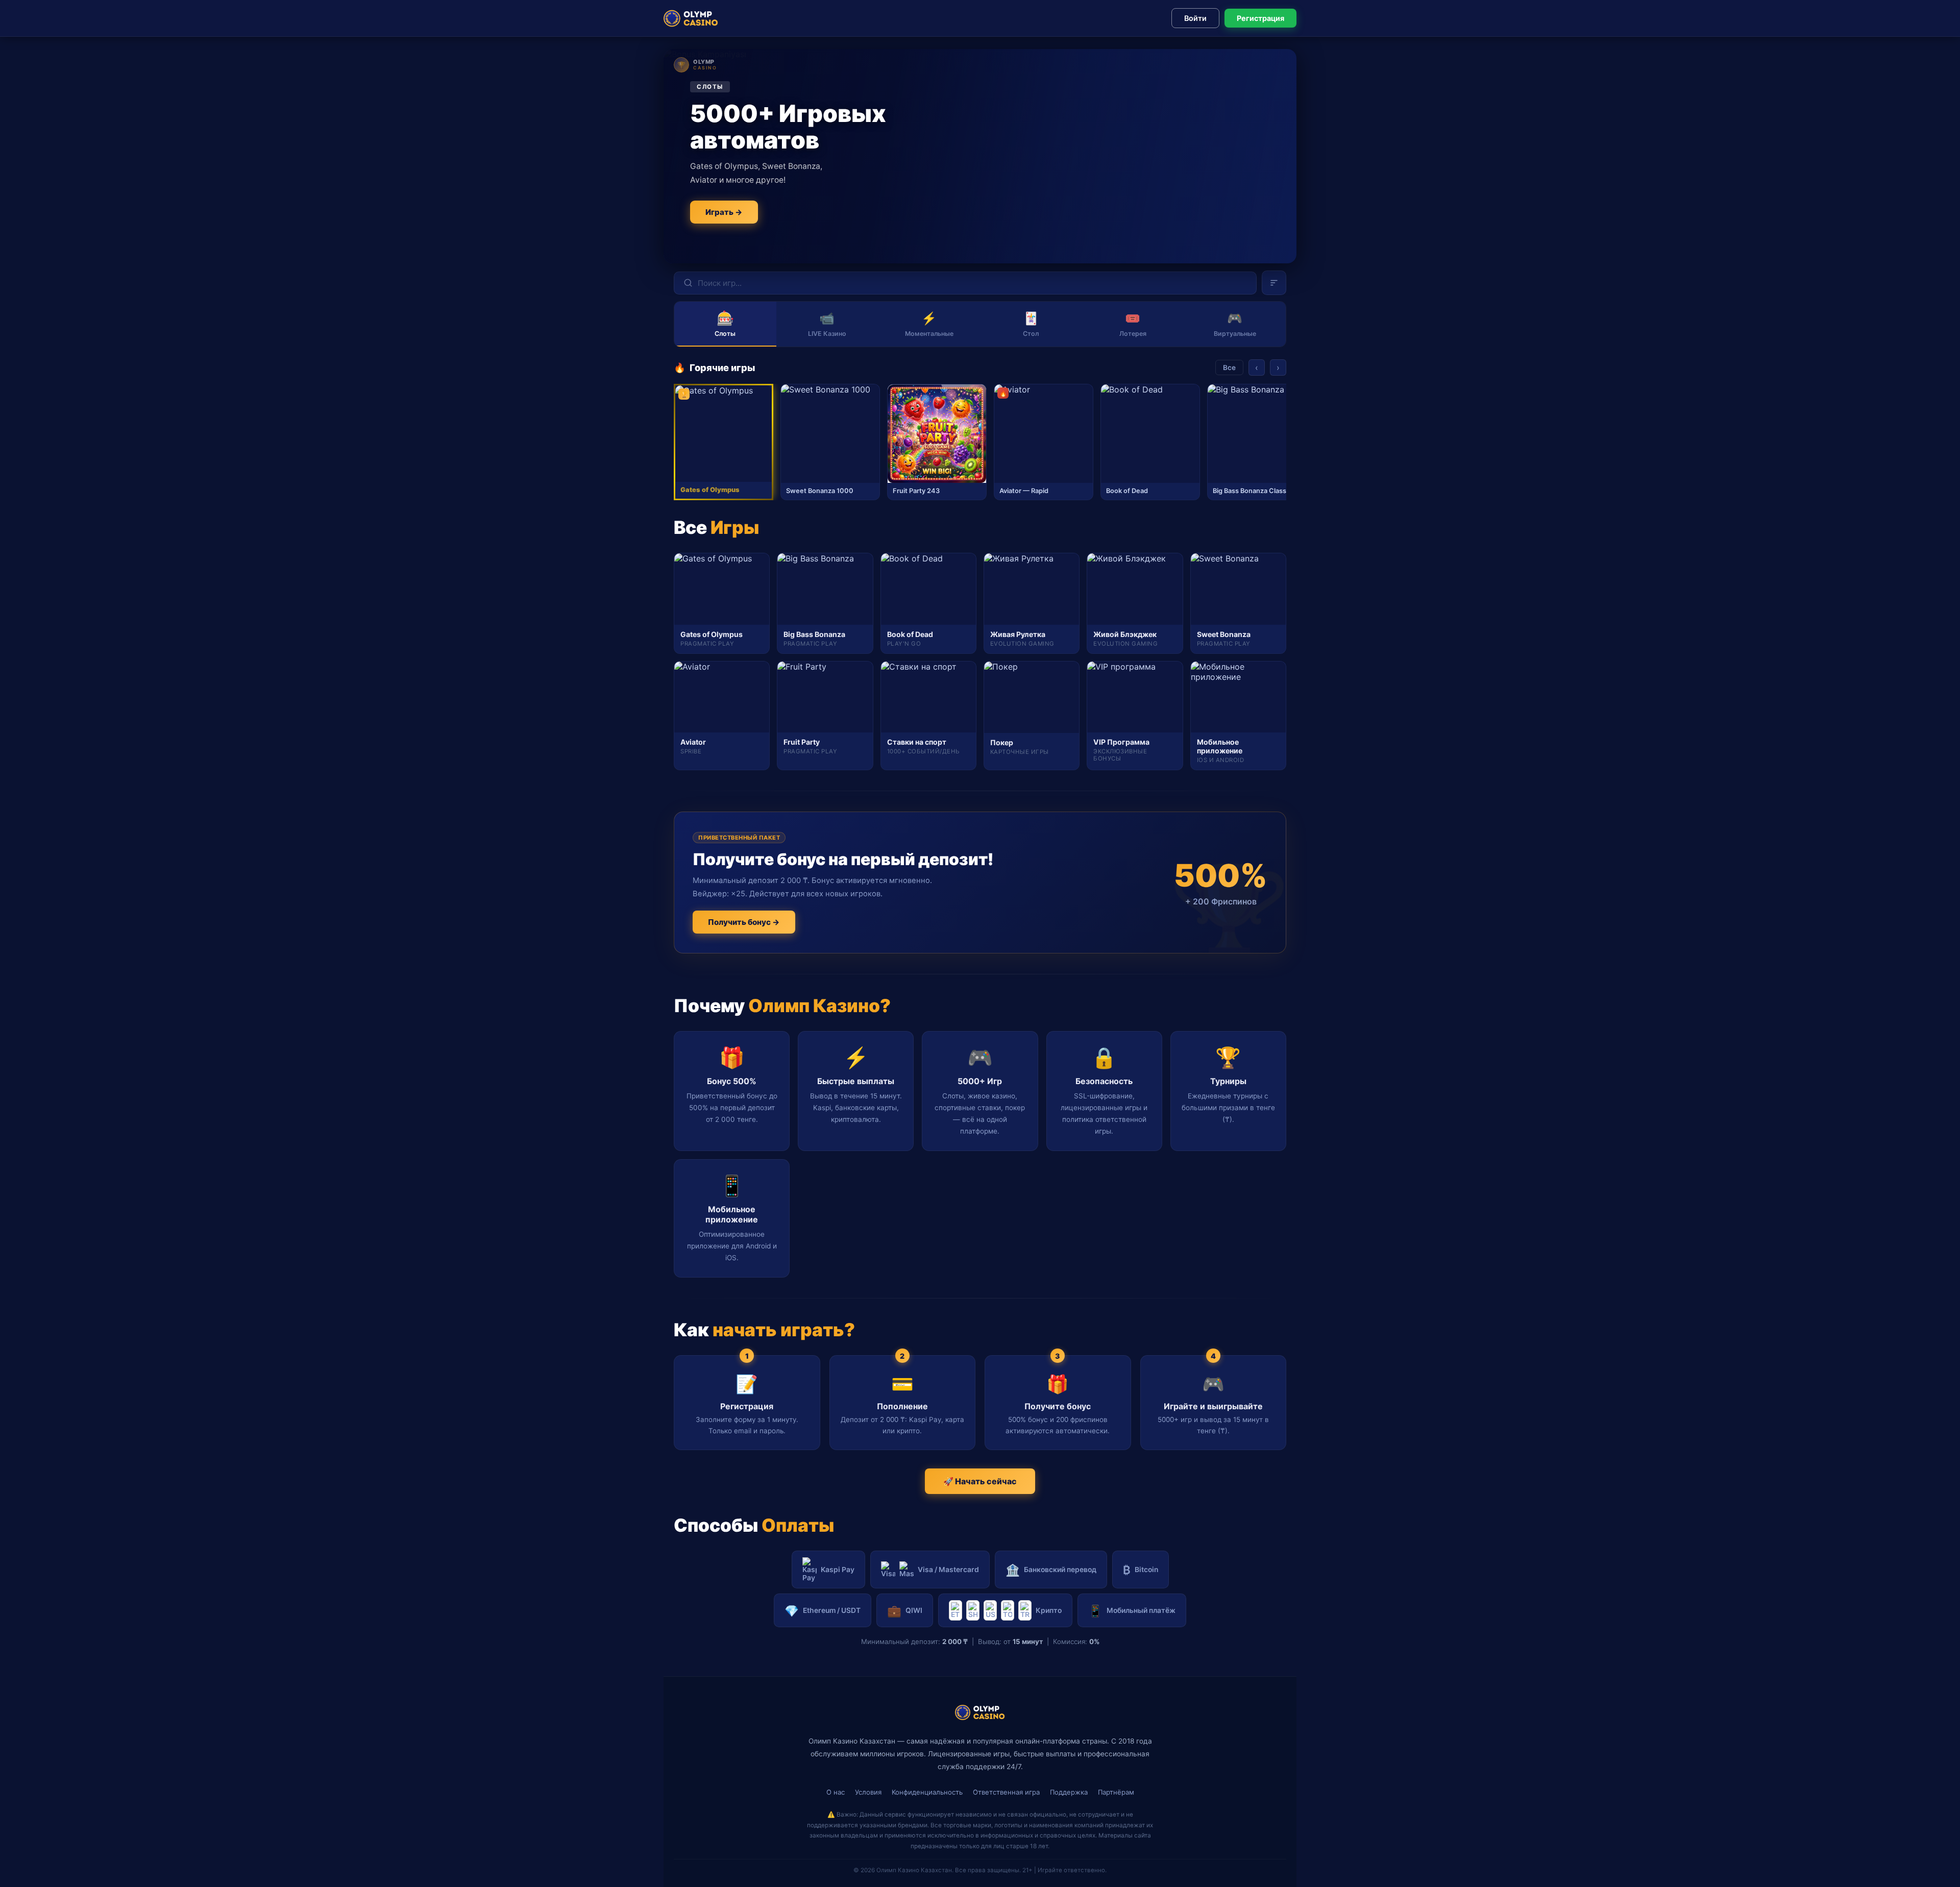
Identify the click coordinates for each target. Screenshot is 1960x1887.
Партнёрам (1116, 1792)
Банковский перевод (1051, 1570)
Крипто (1049, 1610)
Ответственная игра (1006, 1792)
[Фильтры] (1274, 283)
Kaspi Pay (838, 1570)
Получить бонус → (744, 922)
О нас (836, 1792)
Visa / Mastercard (948, 1570)
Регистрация (1260, 18)
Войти (1195, 18)
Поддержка (1069, 1792)
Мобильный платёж (1132, 1611)
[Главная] (691, 18)
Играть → (724, 212)
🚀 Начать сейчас (980, 1481)
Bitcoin (1141, 1570)
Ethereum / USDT (823, 1611)
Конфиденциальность (927, 1792)
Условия (868, 1792)
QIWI (905, 1611)
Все (1229, 367)
